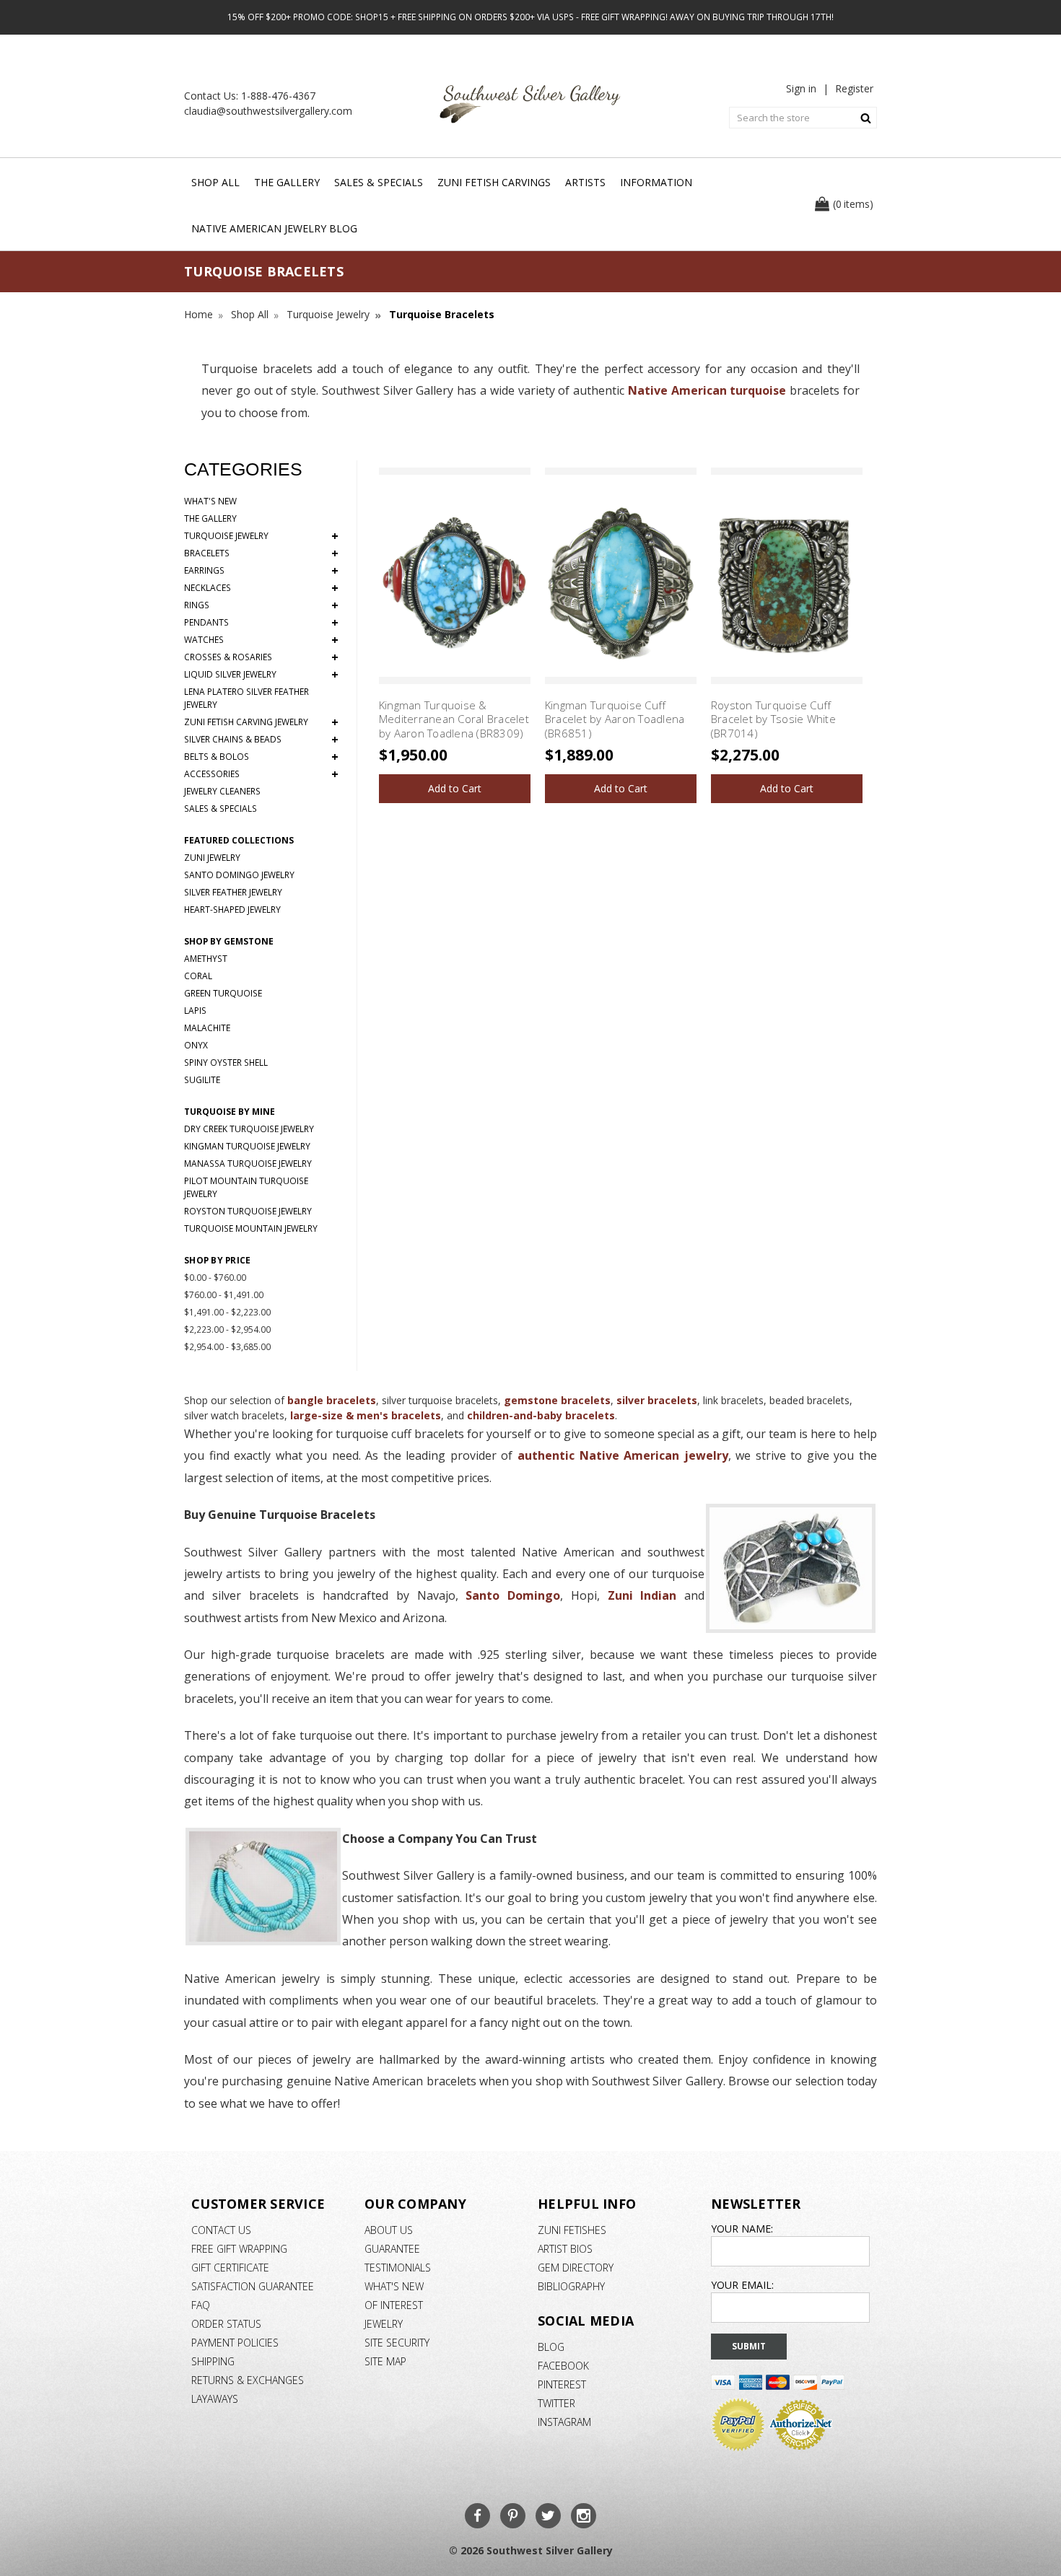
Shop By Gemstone (229, 941)
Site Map (385, 2361)
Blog (551, 2347)
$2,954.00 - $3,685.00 (227, 1347)
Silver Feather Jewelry (233, 892)
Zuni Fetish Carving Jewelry (261, 722)
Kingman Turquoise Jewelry (247, 1146)
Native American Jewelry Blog (274, 228)
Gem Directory (576, 2268)
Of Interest (394, 2305)
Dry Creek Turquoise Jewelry (249, 1129)
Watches (261, 640)
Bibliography (571, 2286)
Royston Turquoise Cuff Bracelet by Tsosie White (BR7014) (773, 719)
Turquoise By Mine (230, 1112)
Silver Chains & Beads (261, 740)
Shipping (213, 2361)
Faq (201, 2305)
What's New (210, 501)
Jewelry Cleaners (222, 791)
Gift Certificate (230, 2268)
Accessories (261, 774)
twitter (556, 2403)
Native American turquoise (705, 390)
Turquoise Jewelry (261, 536)
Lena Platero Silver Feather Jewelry (246, 698)
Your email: (742, 2285)
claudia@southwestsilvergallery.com (268, 111)
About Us (389, 2230)
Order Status (226, 2324)
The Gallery (287, 182)
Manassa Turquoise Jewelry (248, 1164)
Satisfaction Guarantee (253, 2286)
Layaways (215, 2399)
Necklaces (261, 588)
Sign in (801, 88)
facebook (563, 2366)
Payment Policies (235, 2343)
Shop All (215, 182)
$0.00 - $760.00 (215, 1278)
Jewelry (384, 2324)
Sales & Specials (379, 182)
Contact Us (221, 2230)
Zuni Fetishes (572, 2230)
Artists (585, 182)
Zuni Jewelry (212, 858)
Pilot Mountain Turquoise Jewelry (246, 1187)
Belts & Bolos (261, 757)
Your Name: (742, 2229)
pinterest (562, 2384)
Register (854, 88)
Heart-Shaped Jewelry (232, 910)
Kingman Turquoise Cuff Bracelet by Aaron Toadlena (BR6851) (615, 719)
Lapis (195, 1011)
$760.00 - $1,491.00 (224, 1295)
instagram (564, 2422)
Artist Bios (565, 2249)
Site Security (397, 2343)
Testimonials (398, 2268)
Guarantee (392, 2249)
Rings (261, 605)
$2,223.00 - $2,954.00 (227, 1329)
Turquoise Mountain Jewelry (251, 1228)
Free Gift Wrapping (239, 2249)
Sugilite (202, 1080)
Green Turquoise (223, 993)
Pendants (261, 623)
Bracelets (261, 553)
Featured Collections (239, 840)
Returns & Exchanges (248, 2380)
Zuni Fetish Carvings (494, 182)
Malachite (207, 1028)
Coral (198, 976)
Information (656, 182)
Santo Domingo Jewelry (239, 875)
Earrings (261, 571)
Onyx (196, 1045)
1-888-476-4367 (278, 96)
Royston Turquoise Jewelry (248, 1211)
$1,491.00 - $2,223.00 (227, 1312)
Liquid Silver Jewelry (261, 675)
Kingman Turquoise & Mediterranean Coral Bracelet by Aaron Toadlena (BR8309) (454, 719)
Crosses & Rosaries (261, 657)
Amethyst (206, 959)
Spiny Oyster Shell (226, 1063)
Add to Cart (455, 788)
